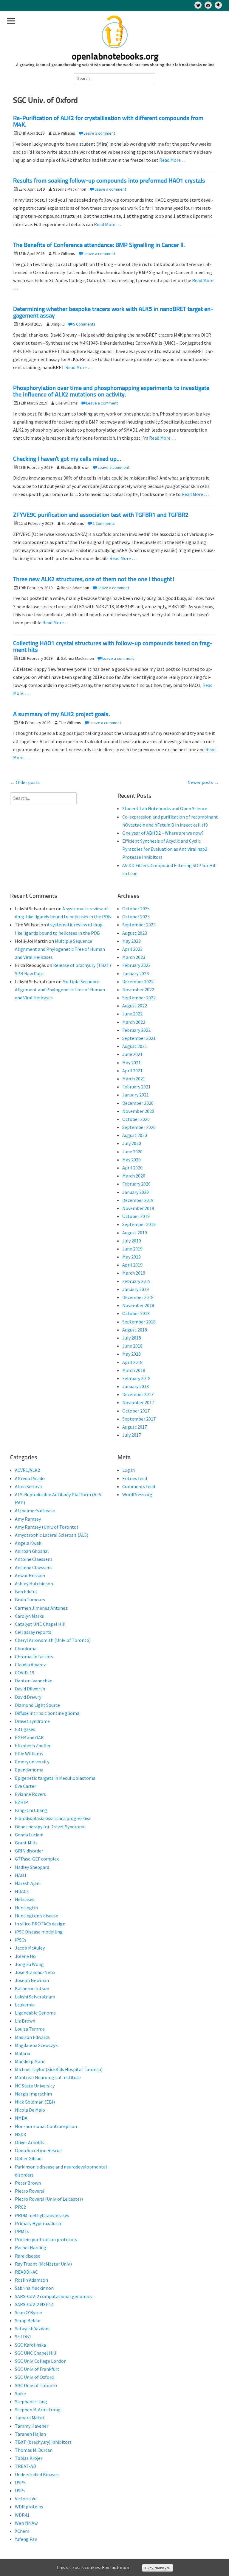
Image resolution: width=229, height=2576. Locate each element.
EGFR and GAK (29, 1737)
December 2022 (138, 981)
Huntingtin (26, 1908)
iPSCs (21, 1940)
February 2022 (136, 1030)
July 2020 (132, 1143)
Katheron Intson (32, 1988)
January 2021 (136, 1095)
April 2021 (132, 1071)
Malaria (23, 2053)
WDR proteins (29, 2507)
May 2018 (131, 1354)
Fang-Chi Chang (31, 1810)
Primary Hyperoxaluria (38, 2223)
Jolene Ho (25, 1956)
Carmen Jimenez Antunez (41, 1608)
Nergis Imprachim (33, 2094)
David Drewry (28, 1697)
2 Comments (104, 523)
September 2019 (139, 1224)
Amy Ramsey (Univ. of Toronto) (47, 1527)
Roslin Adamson (31, 2280)
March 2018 (134, 1370)
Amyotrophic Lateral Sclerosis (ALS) (52, 1535)
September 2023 (139, 925)
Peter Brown (28, 2183)
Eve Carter (25, 1786)
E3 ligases (25, 1729)
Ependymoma (29, 1770)
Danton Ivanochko (34, 1681)
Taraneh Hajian (30, 2434)
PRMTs (22, 2231)
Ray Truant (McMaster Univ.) (43, 2264)
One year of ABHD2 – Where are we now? (163, 833)
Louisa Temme (30, 2029)
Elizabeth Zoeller (33, 1746)
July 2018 (132, 1338)
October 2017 (136, 1411)
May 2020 (131, 1160)
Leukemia (25, 2005)
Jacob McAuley (30, 1948)
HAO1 (21, 1875)
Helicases (25, 1899)
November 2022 (138, 990)
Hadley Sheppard (32, 1867)
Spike (20, 2393)
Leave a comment (99, 133)
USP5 (20, 2482)
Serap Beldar (28, 2320)
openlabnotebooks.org (115, 57)
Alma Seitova (28, 1486)
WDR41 (22, 2515)
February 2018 (136, 1378)
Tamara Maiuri (30, 2418)
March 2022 (134, 1022)
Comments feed (139, 1486)
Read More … (173, 160)
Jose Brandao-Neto (35, 1972)
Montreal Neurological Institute (48, 2077)
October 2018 (136, 1313)
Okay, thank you (158, 2568)
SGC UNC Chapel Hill (36, 2353)
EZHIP (21, 1802)
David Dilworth (30, 1689)
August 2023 (135, 933)
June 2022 (132, 1014)
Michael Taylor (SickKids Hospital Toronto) (59, 2069)
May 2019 (131, 1257)
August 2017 (135, 1427)
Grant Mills (26, 1843)
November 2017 (138, 1402)
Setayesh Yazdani (32, 2328)
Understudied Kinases (37, 2474)
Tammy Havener (32, 2426)
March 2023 (134, 957)
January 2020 (136, 1192)
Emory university (32, 1762)
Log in (129, 1470)
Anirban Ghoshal (32, 1551)
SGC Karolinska (30, 2345)
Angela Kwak (28, 1543)
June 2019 (132, 1249)
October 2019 (136, 1216)
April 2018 (132, 1362)
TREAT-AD (25, 2466)
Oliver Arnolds (29, 2142)
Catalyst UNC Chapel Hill (40, 1624)
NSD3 (20, 2134)
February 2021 (136, 1087)
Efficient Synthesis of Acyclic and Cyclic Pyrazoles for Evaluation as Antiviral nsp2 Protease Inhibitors (165, 849)
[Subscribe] (208, 5)
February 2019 (136, 1281)
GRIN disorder (29, 1851)
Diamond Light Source (37, 1705)
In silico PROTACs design (40, 1924)
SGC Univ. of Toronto (36, 2385)
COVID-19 (25, 1673)
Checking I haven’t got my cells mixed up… (67, 459)
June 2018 (132, 1346)
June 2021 (132, 1054)
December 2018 (138, 1297)
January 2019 (136, 1289)
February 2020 (136, 1184)
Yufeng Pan (26, 2539)
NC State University (35, 2086)
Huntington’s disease (37, 1916)
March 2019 (134, 1273)
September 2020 (139, 1127)
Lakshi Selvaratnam (35, 1997)
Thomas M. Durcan (34, 2450)
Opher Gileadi (29, 2158)
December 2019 (138, 1200)
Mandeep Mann (30, 2061)
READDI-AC (26, 2272)
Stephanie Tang (31, 2401)
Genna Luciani (29, 1835)
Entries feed (135, 1478)
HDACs (22, 1891)
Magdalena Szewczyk (36, 2045)
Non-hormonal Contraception (46, 2126)
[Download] (218, 5)
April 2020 (132, 1168)
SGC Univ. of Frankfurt (37, 2369)
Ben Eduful (26, 1592)
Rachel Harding (31, 2247)
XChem (22, 2531)
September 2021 (139, 1038)
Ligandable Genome (35, 2013)
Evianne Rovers (30, 1794)
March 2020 (134, 1176)
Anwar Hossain (30, 1575)
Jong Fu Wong (29, 1964)
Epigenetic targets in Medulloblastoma (55, 1778)
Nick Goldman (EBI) (35, 2102)
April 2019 (132, 1265)
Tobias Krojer (29, 2458)
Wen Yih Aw (26, 2523)
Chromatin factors (34, 1656)
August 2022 (135, 1006)
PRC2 (20, 2207)
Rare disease (28, 2256)
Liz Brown (25, 2021)
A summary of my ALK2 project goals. (62, 715)
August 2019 (135, 1233)
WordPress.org (137, 1494)
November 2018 (138, 1305)
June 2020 (132, 1152)
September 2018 (139, 1322)
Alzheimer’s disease (35, 1511)
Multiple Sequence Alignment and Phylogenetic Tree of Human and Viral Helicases (60, 949)
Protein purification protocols (46, 2239)
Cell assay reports (33, 1632)
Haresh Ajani (28, 1883)
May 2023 (131, 941)
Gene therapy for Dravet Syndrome (50, 1827)
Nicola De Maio (30, 2110)
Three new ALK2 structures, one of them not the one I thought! (94, 580)
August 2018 (135, 1330)
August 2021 (135, 1046)
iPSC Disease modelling (39, 1932)
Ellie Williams (29, 1754)
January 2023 (136, 973)
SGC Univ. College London (41, 2361)
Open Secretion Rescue (38, 2150)
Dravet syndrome (32, 1721)
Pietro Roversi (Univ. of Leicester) (49, 2199)
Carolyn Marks (29, 1616)
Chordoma (26, 1648)
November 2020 (138, 1111)
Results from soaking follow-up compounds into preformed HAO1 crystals (109, 181)
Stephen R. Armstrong (38, 2409)
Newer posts (203, 782)
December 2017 (138, 1394)
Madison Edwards (32, 2037)
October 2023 (136, 917)
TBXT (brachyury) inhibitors (43, 2442)
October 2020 (136, 1119)
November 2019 (138, 1208)
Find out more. (117, 2567)
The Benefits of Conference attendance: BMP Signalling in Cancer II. (99, 245)
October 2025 (136, 909)
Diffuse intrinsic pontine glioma (47, 1713)
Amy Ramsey (28, 1519)
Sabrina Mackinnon (34, 2288)
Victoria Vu (26, 2499)
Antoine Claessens (34, 1559)
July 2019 (132, 1241)
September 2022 (139, 998)
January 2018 (136, 1386)
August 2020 (135, 1135)
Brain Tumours (30, 1600)
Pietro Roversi (30, 2191)
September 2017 (139, 1419)
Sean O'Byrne (28, 2312)
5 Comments (84, 324)
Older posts (25, 782)
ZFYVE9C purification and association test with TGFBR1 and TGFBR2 (101, 515)
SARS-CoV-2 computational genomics (53, 2296)
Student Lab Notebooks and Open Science (165, 808)
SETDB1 (23, 2337)
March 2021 (134, 1079)
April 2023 (132, 949)
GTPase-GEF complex (37, 1859)
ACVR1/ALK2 (27, 1470)
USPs (20, 2491)
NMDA (21, 2118)
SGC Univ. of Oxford (34, 2377)
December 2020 (138, 1103)
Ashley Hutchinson (34, 1583)
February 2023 (136, 965)
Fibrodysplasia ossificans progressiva (53, 1818)
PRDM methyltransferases (42, 2215)
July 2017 (132, 1435)
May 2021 (131, 1063)
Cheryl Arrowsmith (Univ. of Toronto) (53, 1640)
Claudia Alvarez (30, 1665)
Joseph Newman (32, 1980)
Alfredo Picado (30, 1478)
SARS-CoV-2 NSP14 (34, 2304)
